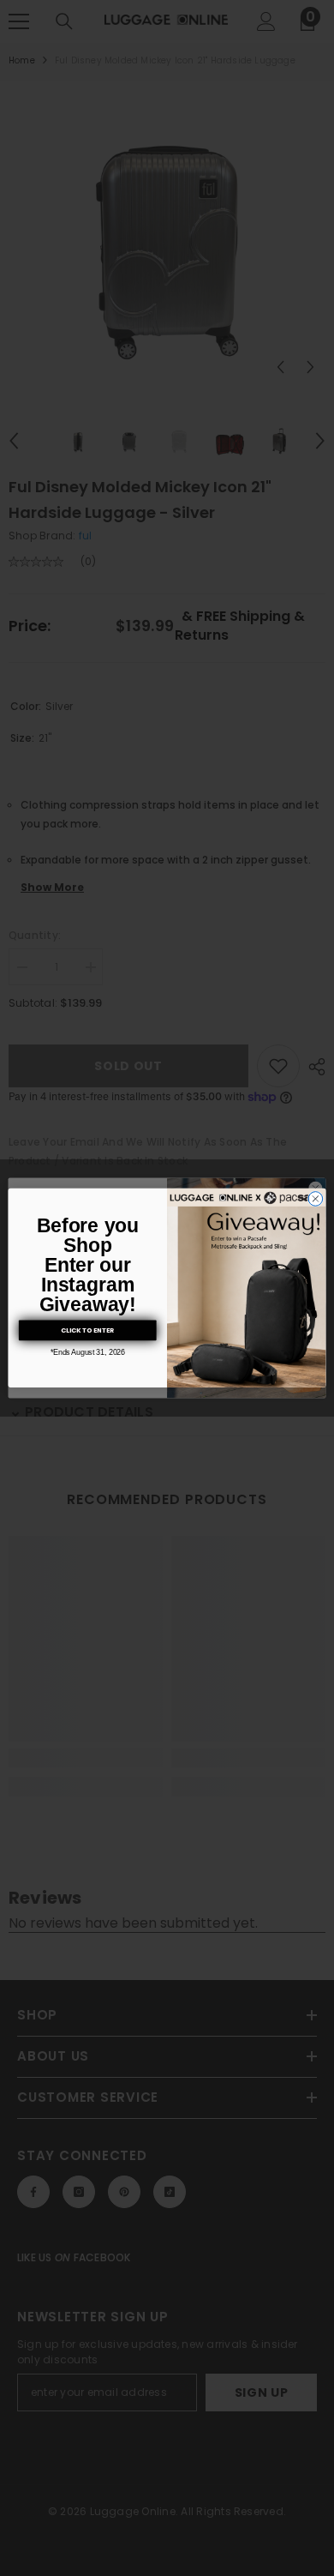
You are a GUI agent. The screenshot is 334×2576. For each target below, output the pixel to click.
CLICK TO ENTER (88, 1330)
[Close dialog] (316, 1199)
